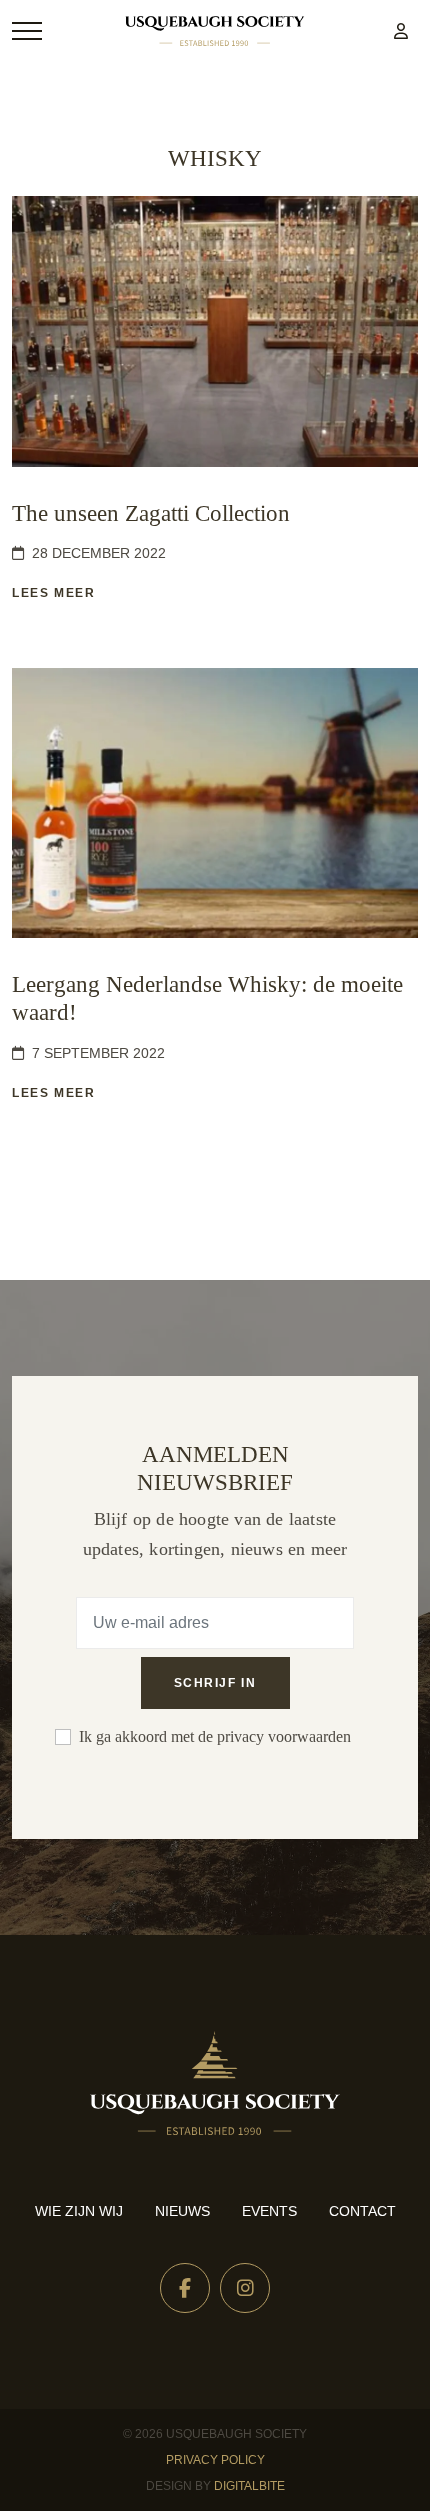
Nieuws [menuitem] (182, 2211)
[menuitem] (401, 31)
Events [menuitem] (269, 2211)
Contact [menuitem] (362, 2211)
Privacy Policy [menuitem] (215, 2460)
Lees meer (53, 593)
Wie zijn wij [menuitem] (79, 2211)
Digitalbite (249, 2486)
